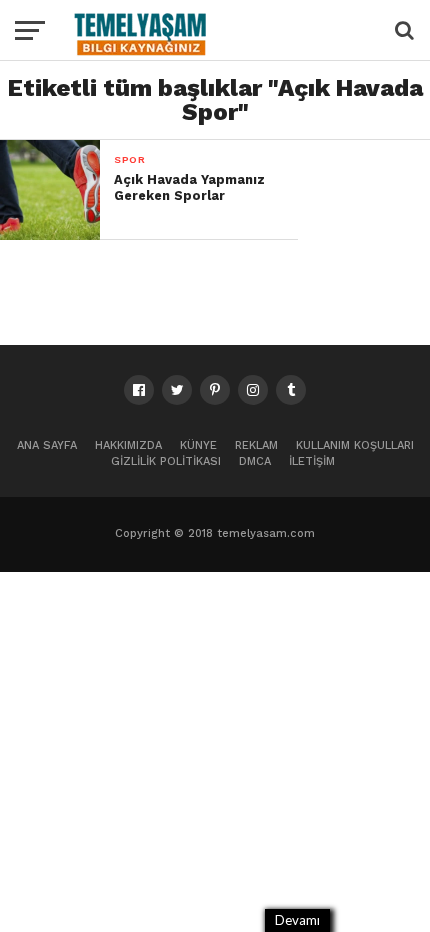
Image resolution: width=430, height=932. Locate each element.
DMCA (255, 461)
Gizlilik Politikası (166, 461)
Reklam (256, 445)
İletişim (312, 461)
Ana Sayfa (47, 445)
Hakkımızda (128, 445)
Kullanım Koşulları (355, 445)
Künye (198, 445)
